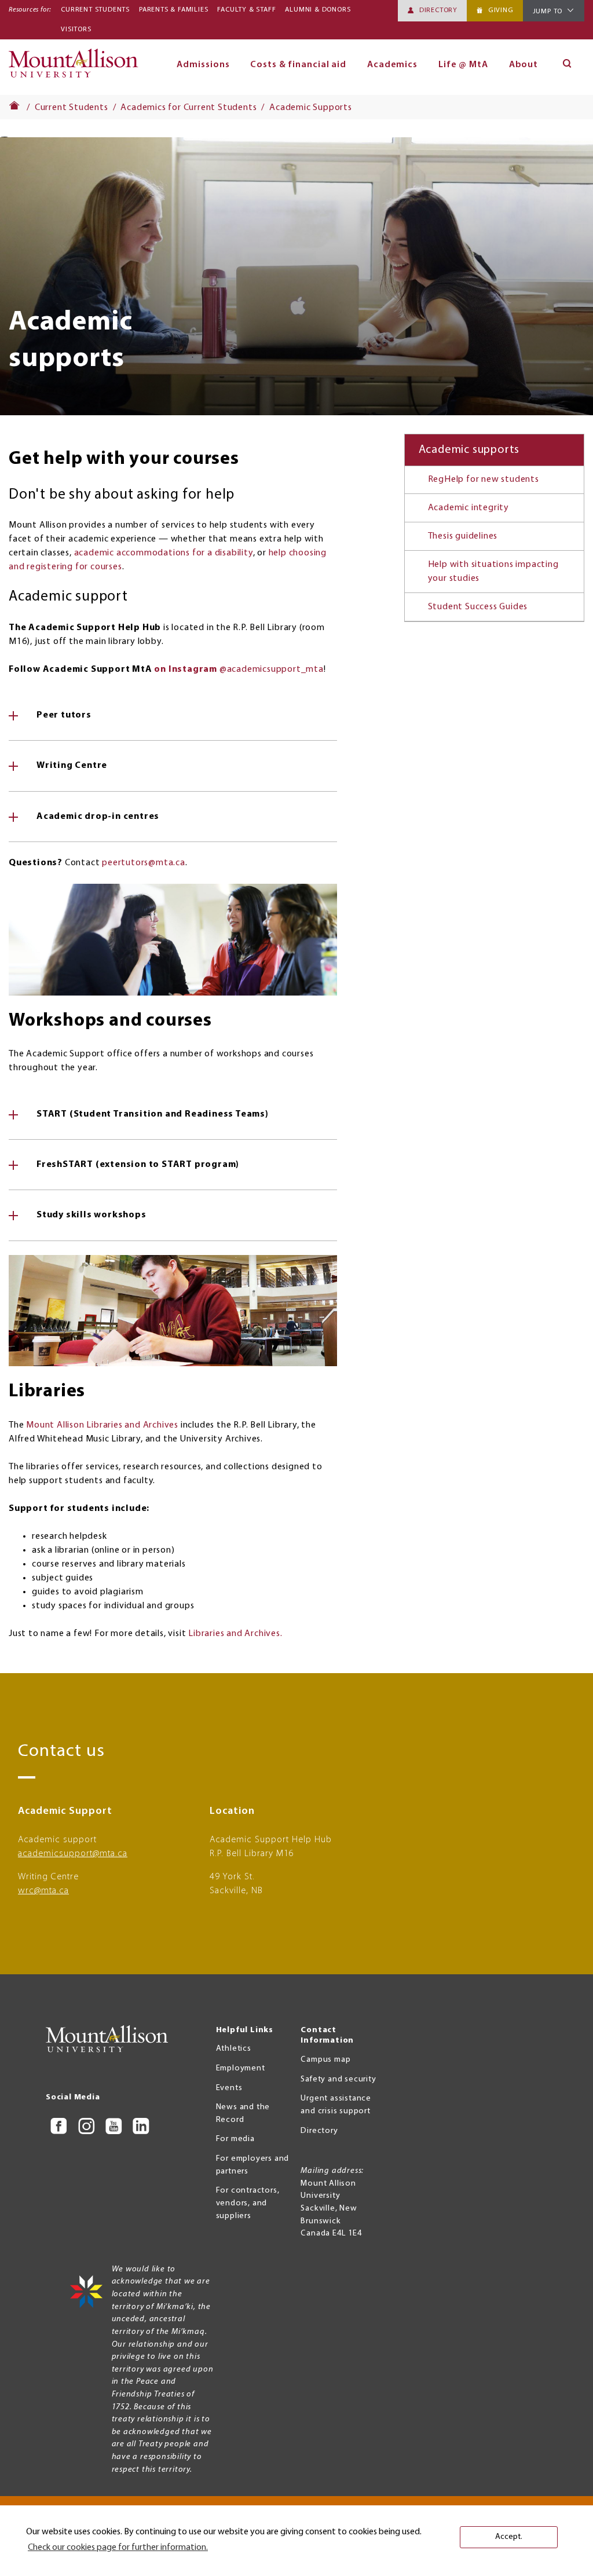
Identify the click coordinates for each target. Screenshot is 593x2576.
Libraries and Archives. (235, 1634)
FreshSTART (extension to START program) (138, 1165)
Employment (241, 2068)
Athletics (234, 2049)
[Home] (77, 67)
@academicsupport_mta (239, 669)
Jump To (548, 12)
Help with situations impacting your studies (493, 572)
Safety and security (338, 2079)
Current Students (95, 10)
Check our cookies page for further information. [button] (118, 2548)
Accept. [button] (509, 2537)
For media (235, 2139)
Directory (438, 10)
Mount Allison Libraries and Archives (102, 1425)
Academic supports (469, 450)
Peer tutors (64, 715)
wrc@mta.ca (43, 1891)
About (524, 65)
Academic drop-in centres (98, 817)
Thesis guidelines (463, 536)
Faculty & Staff (246, 10)
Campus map (325, 2060)
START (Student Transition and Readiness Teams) (153, 1114)
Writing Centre (72, 766)
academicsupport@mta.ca (73, 1854)
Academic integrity (468, 508)
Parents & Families (173, 10)
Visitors (76, 30)
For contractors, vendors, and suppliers (248, 2203)
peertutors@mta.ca (144, 863)
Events (229, 2088)
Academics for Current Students (188, 108)
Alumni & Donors (318, 10)
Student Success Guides (478, 607)
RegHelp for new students (484, 480)
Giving (501, 10)
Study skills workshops (91, 1215)
